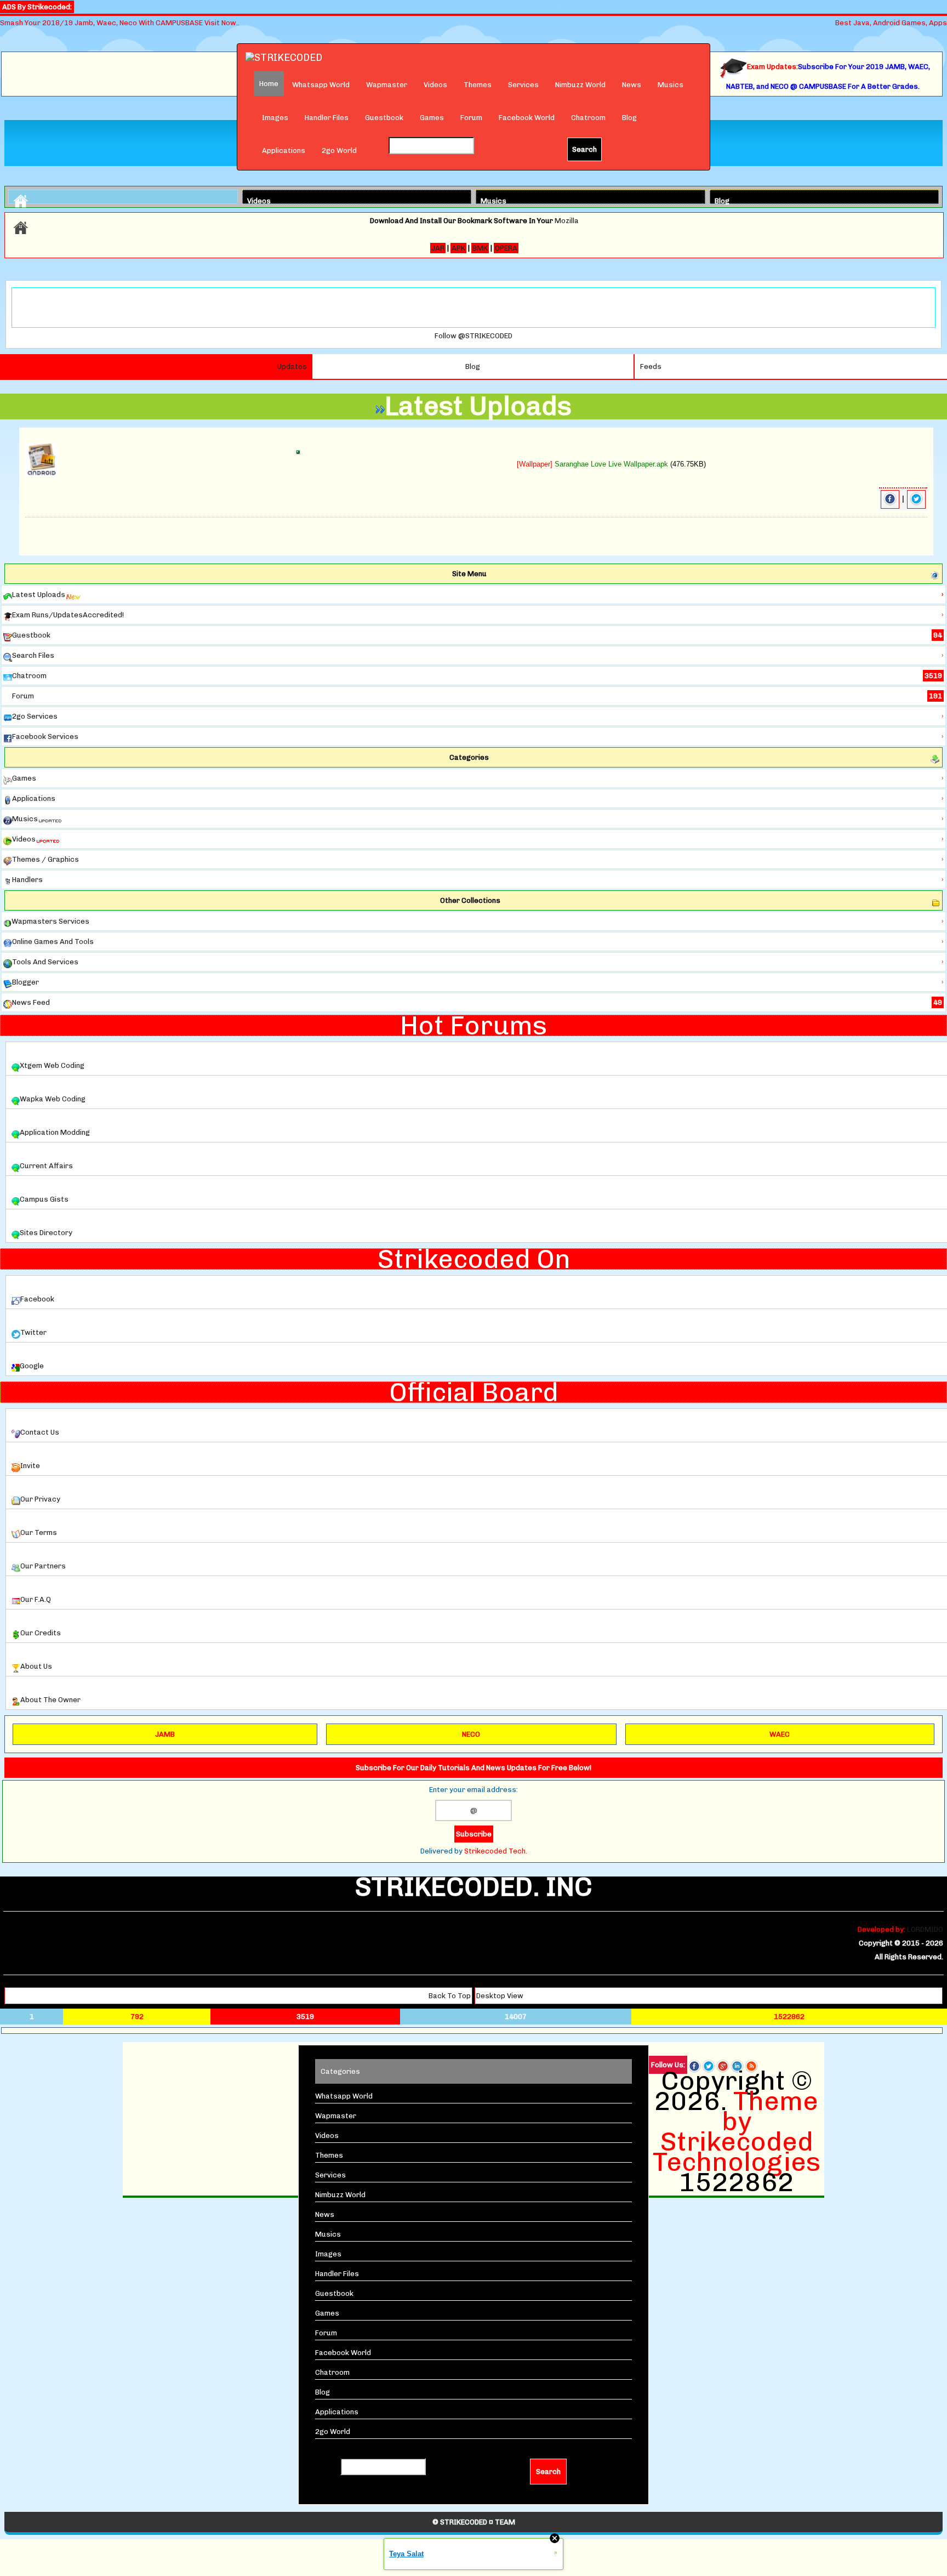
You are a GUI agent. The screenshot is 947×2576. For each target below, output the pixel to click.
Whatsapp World (321, 85)
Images (275, 118)
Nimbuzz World (580, 85)
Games (432, 118)
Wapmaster (387, 85)
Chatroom (588, 118)
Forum (471, 118)
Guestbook (384, 118)
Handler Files (327, 118)
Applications (284, 150)
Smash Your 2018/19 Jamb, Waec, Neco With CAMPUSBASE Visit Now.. (120, 23)
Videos (435, 85)
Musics (671, 85)
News (632, 85)
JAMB (165, 1734)
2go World (339, 150)
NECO (471, 1734)
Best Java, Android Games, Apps (891, 23)
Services (523, 85)
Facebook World (527, 118)
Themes (478, 85)
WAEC (780, 1734)
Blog (629, 118)
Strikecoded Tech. (496, 1851)
